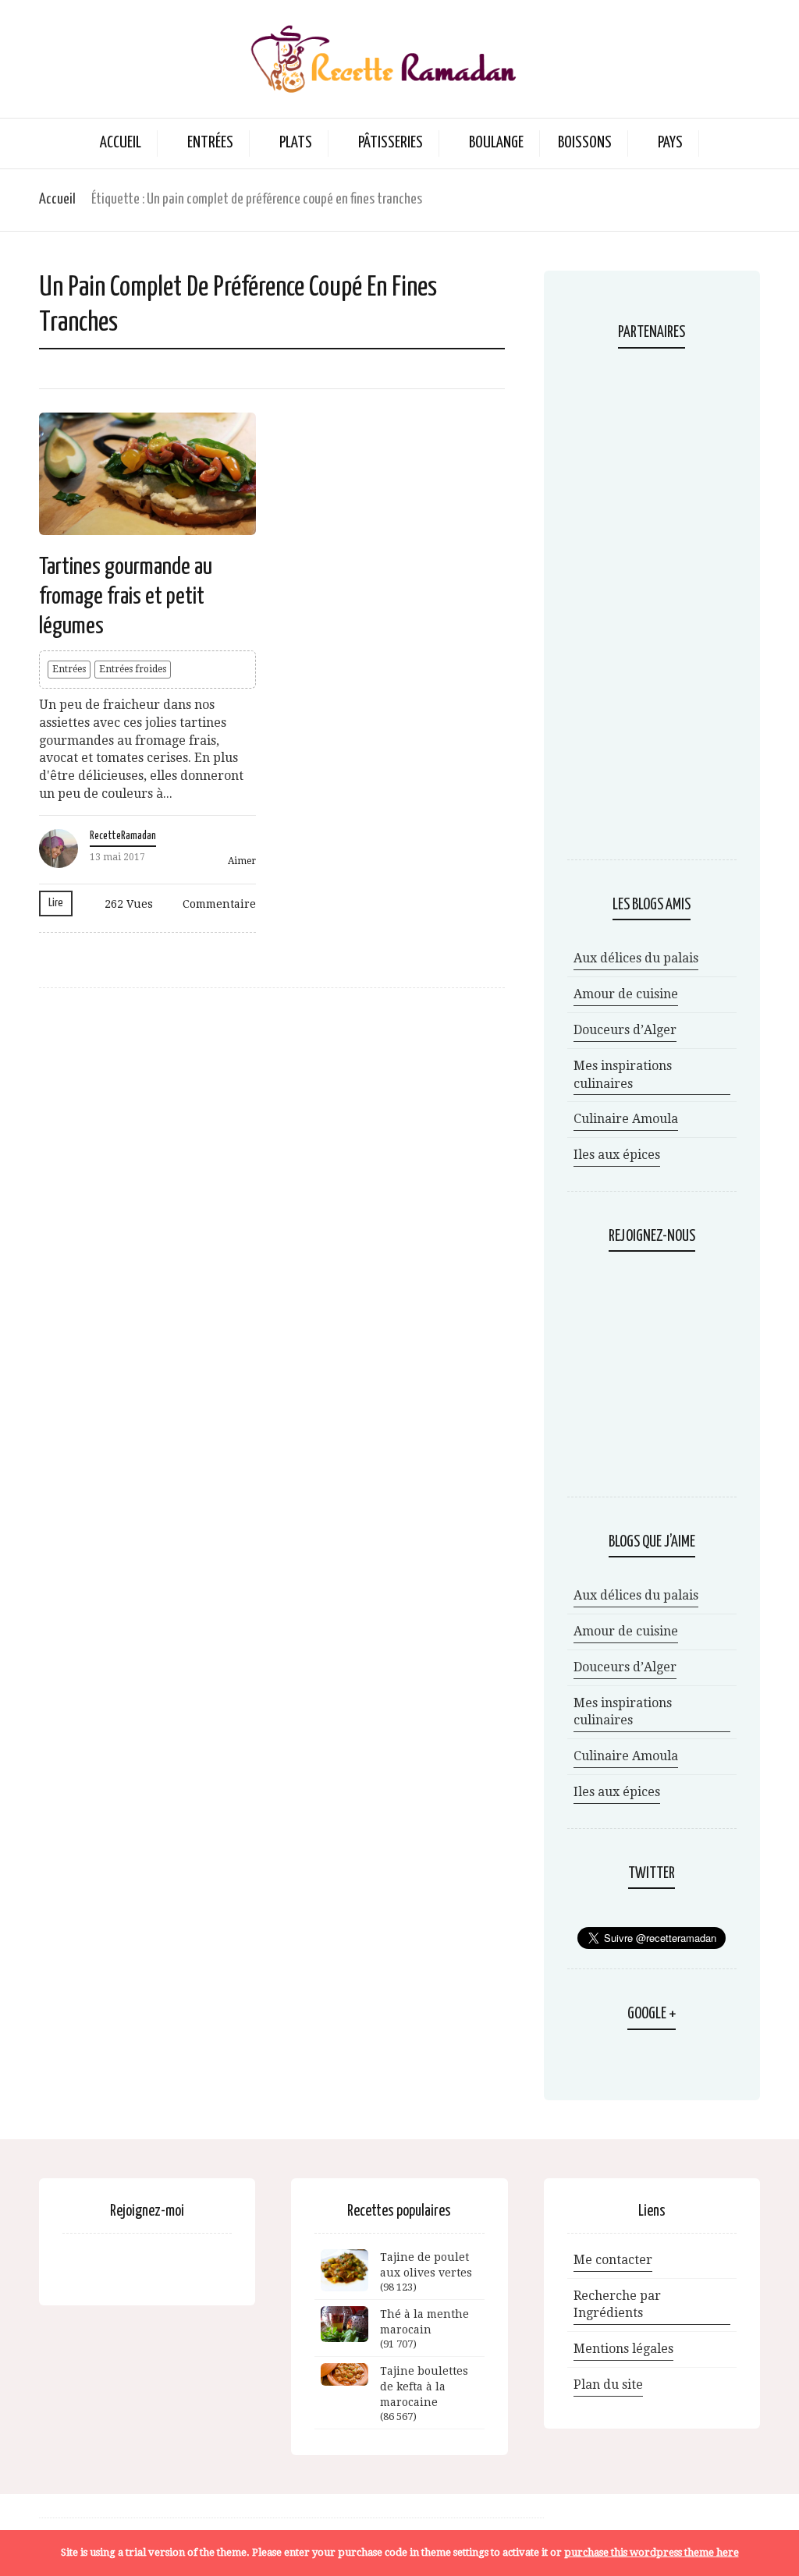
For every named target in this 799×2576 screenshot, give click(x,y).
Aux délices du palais (636, 958)
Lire (56, 903)
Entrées (69, 669)
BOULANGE (496, 143)
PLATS (296, 143)
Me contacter (613, 2260)
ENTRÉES (210, 143)
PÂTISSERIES (391, 143)
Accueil (121, 143)
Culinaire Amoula (626, 1119)
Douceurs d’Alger (625, 1030)
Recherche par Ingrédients (617, 2305)
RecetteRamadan (123, 836)
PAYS (670, 143)
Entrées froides (133, 669)
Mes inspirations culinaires (623, 1075)
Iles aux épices (617, 1155)
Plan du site (608, 2385)
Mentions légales (623, 2349)
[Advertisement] (652, 606)
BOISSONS (585, 143)
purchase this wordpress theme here (652, 2552)
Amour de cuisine (626, 994)
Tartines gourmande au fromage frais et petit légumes (126, 597)
